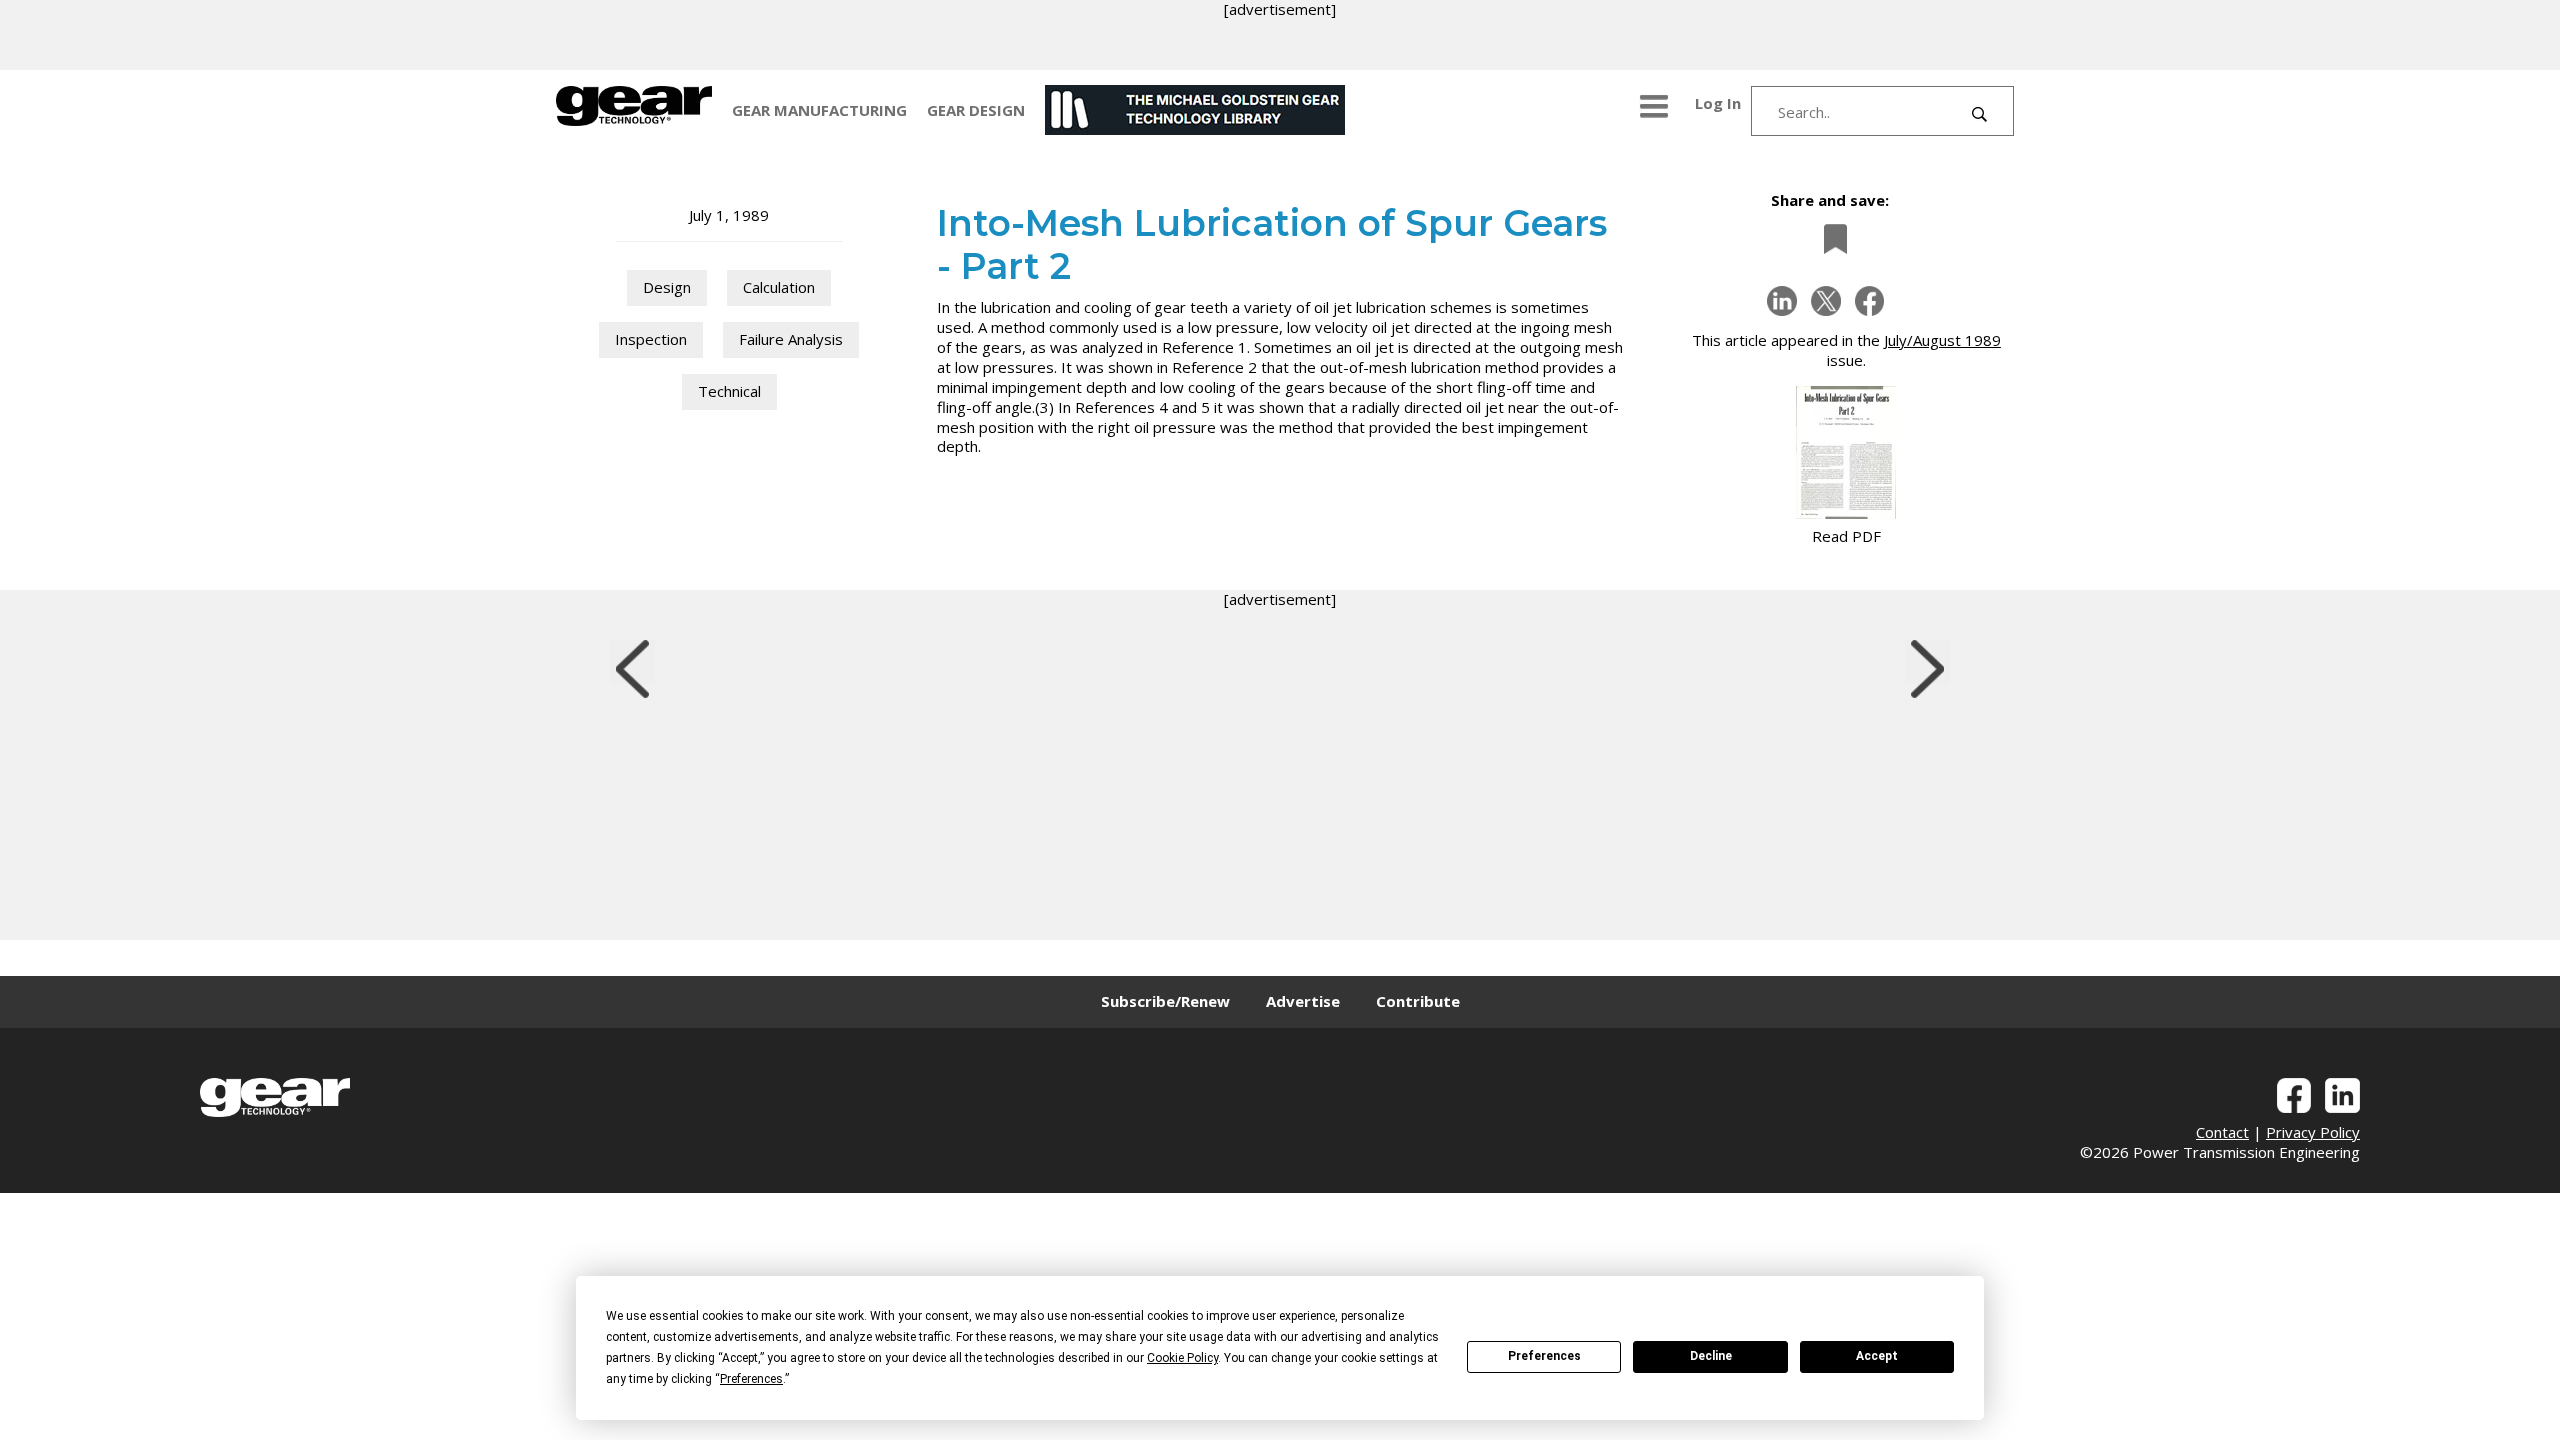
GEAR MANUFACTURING (819, 110)
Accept (1877, 1356)
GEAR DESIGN (976, 110)
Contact (2222, 1132)
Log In (1718, 103)
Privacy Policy (2313, 1132)
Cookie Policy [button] (1182, 1358)
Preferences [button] (751, 1379)
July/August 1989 (1942, 340)
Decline (1711, 1356)
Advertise (1303, 1001)
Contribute (1418, 1001)
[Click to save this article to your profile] (1830, 238)
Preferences (1544, 1356)
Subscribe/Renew (1165, 1001)
